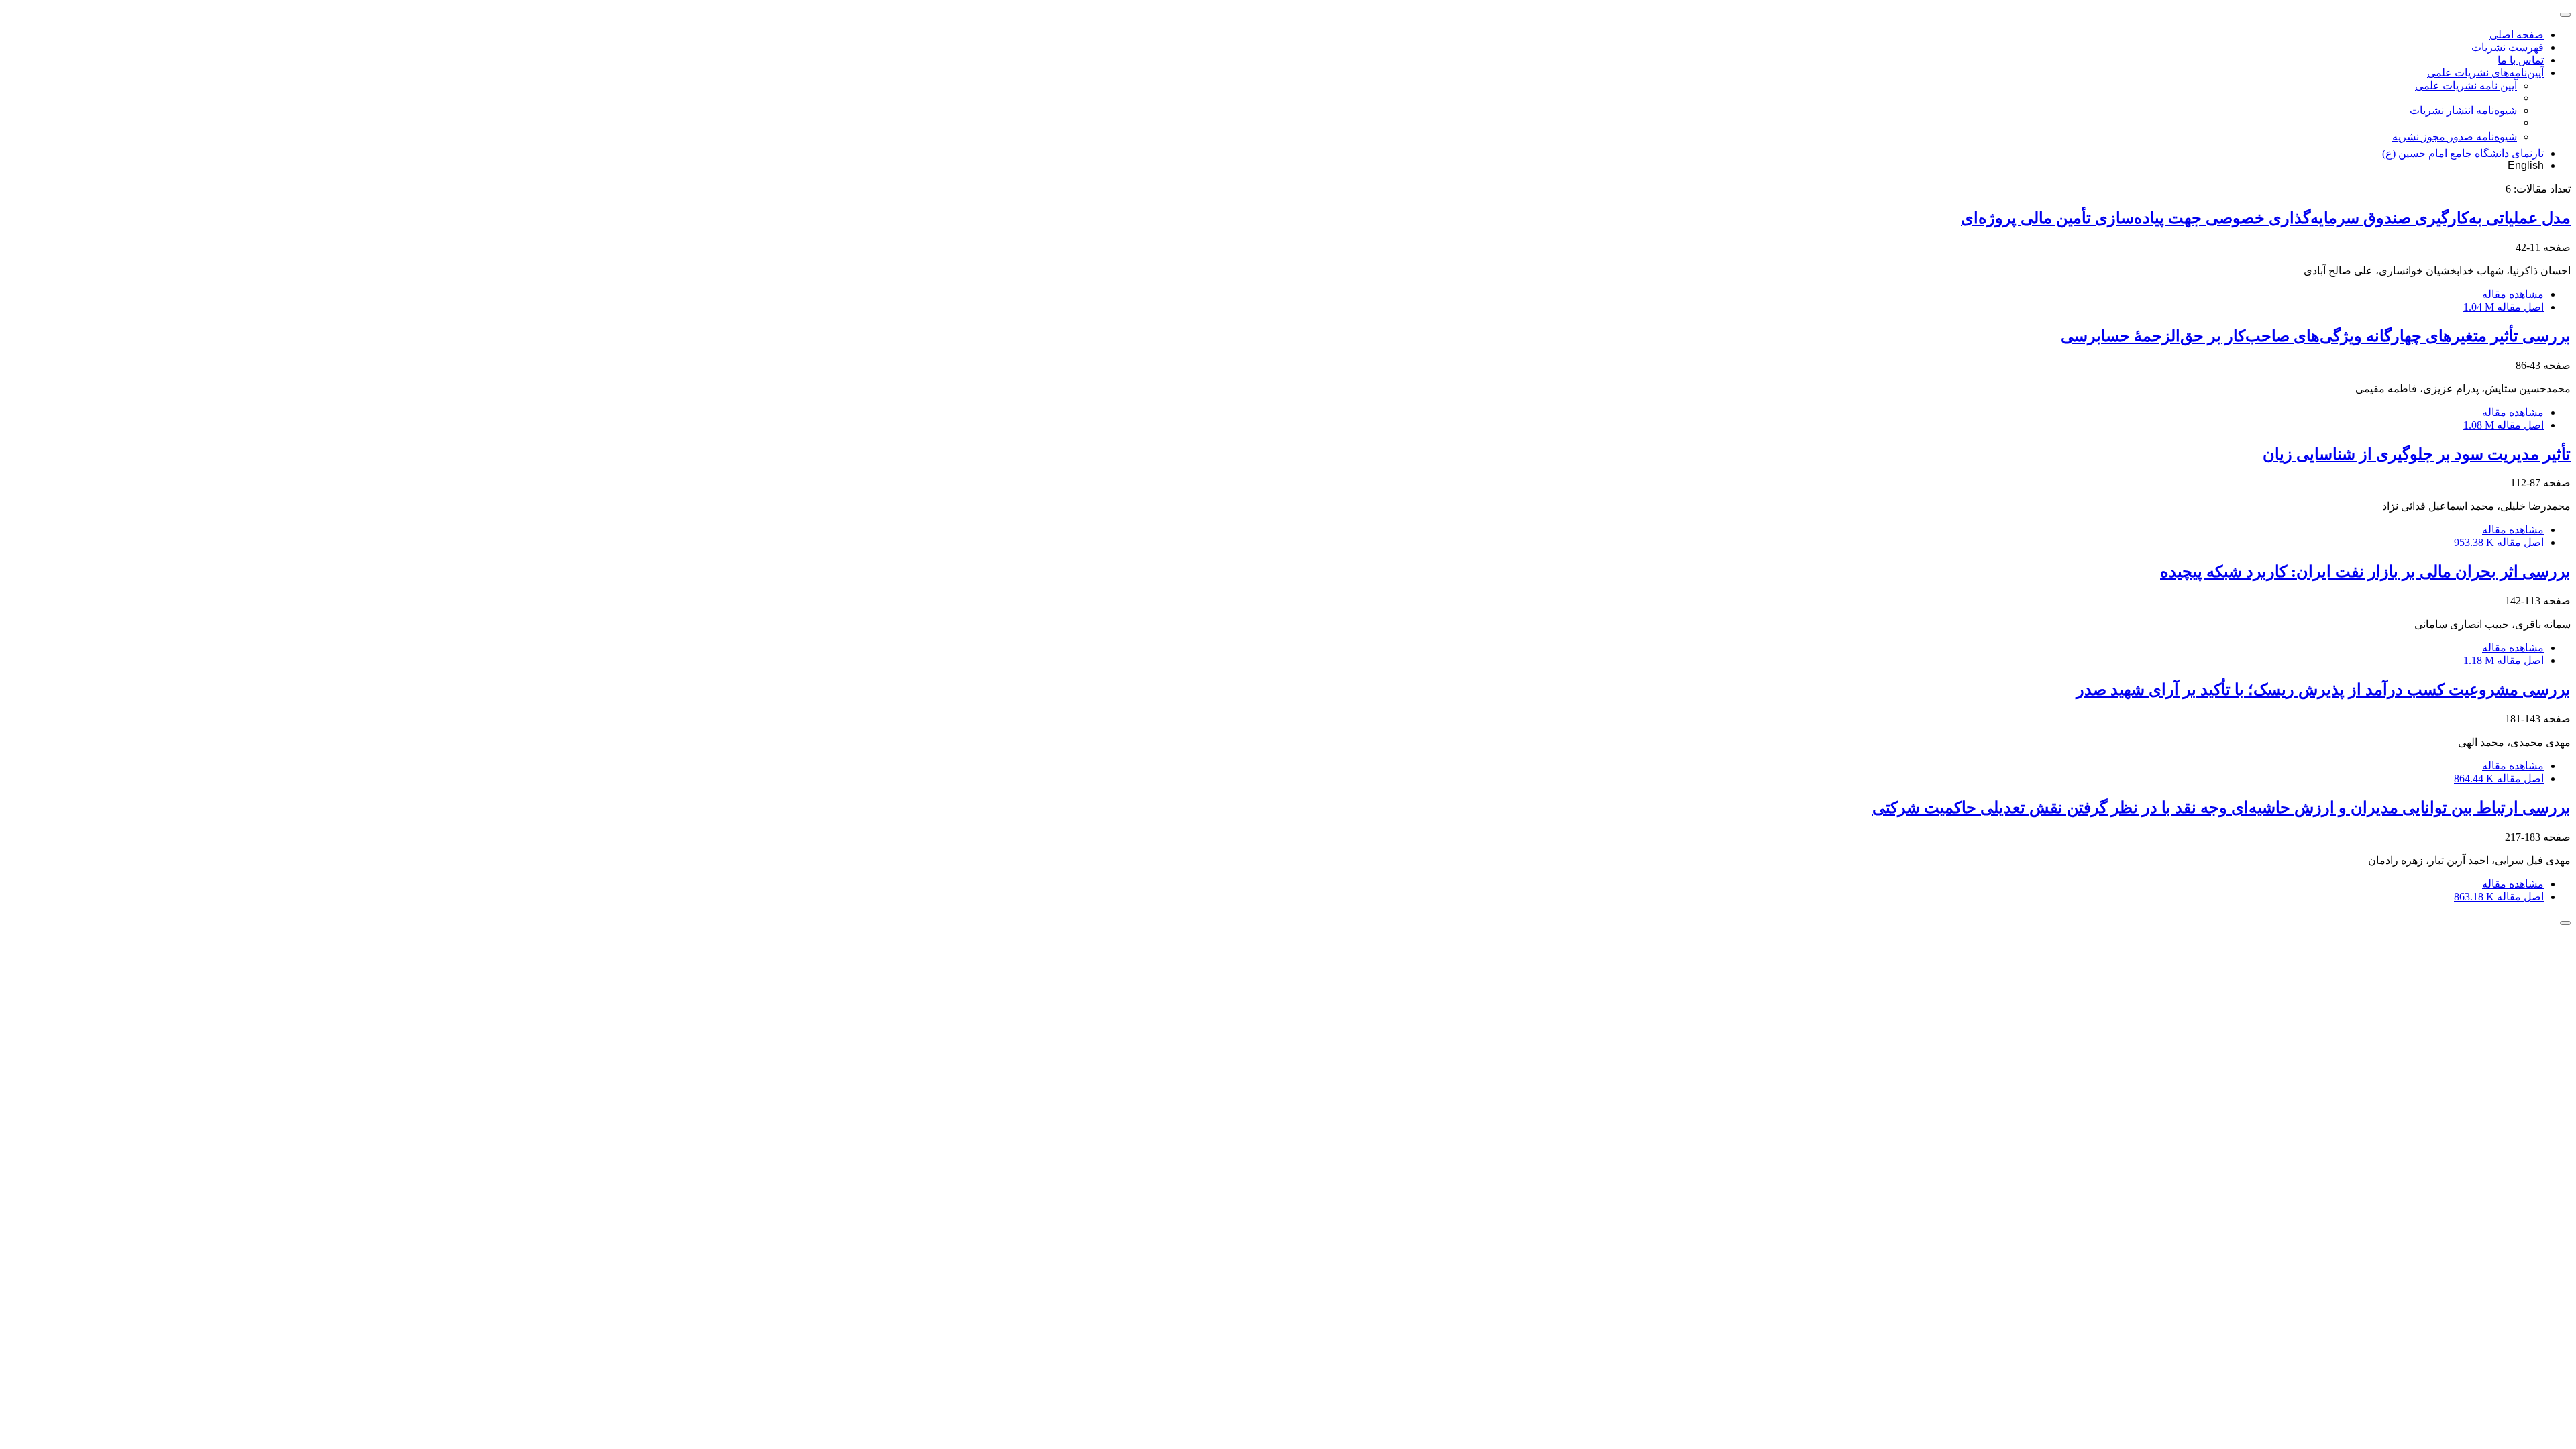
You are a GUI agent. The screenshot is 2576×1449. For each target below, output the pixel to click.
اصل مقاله (2504, 307)
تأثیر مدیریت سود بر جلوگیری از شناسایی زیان (2417, 454)
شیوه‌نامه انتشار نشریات (2463, 110)
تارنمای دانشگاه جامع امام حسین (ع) (2463, 153)
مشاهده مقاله (2513, 294)
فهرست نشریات (2508, 47)
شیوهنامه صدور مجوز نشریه (2455, 137)
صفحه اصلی (2517, 35)
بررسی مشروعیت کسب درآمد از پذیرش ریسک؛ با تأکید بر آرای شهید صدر (2323, 690)
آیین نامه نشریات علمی (2466, 86)
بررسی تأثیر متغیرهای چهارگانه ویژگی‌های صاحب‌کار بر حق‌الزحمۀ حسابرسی (2316, 336)
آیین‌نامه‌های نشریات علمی (2485, 73)
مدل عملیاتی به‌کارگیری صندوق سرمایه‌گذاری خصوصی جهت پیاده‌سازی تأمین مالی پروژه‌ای (2266, 218)
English (2526, 165)
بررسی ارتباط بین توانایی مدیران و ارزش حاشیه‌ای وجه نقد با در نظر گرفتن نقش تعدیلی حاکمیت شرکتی (2221, 808)
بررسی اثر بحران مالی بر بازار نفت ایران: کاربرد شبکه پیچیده (2365, 572)
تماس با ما (2521, 60)
